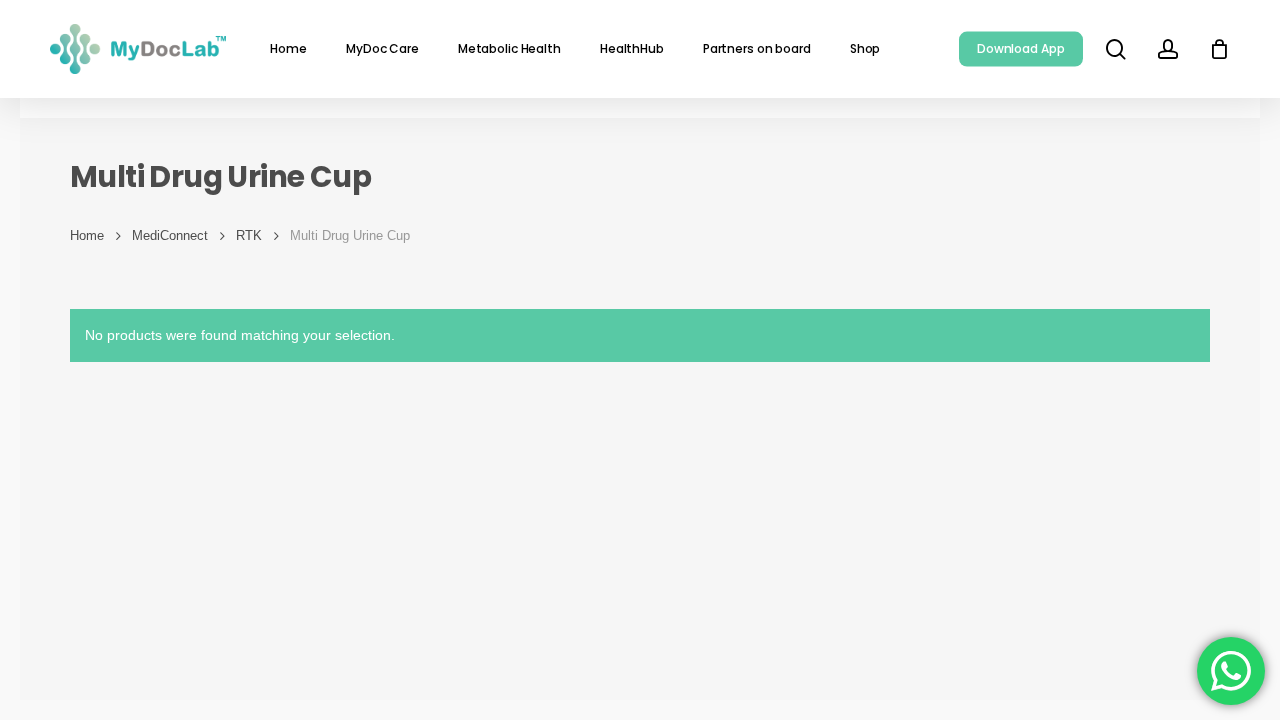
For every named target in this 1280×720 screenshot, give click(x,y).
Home (87, 235)
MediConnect (170, 235)
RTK (249, 235)
